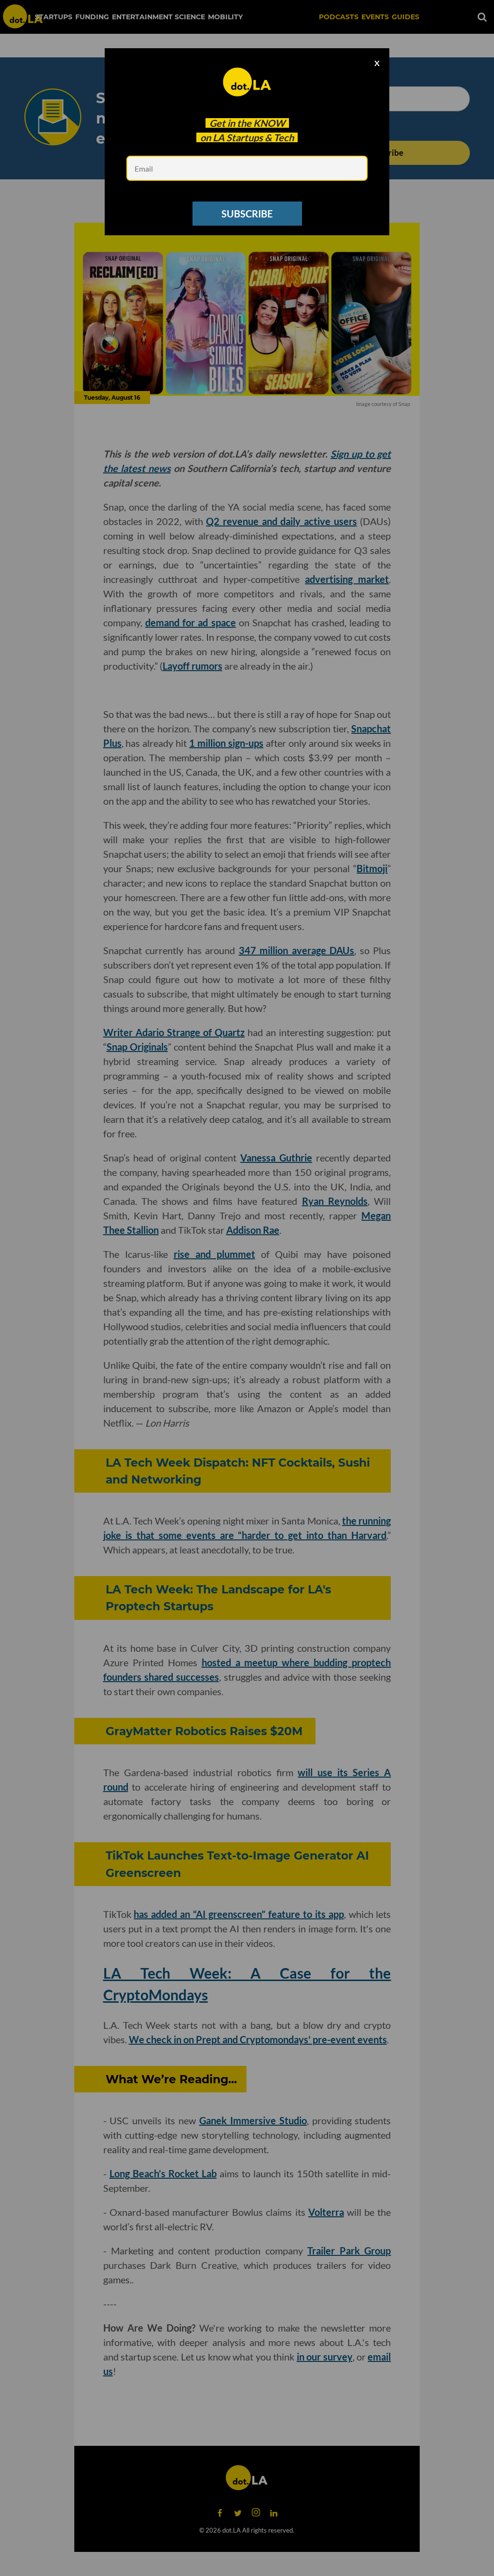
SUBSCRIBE (247, 214)
